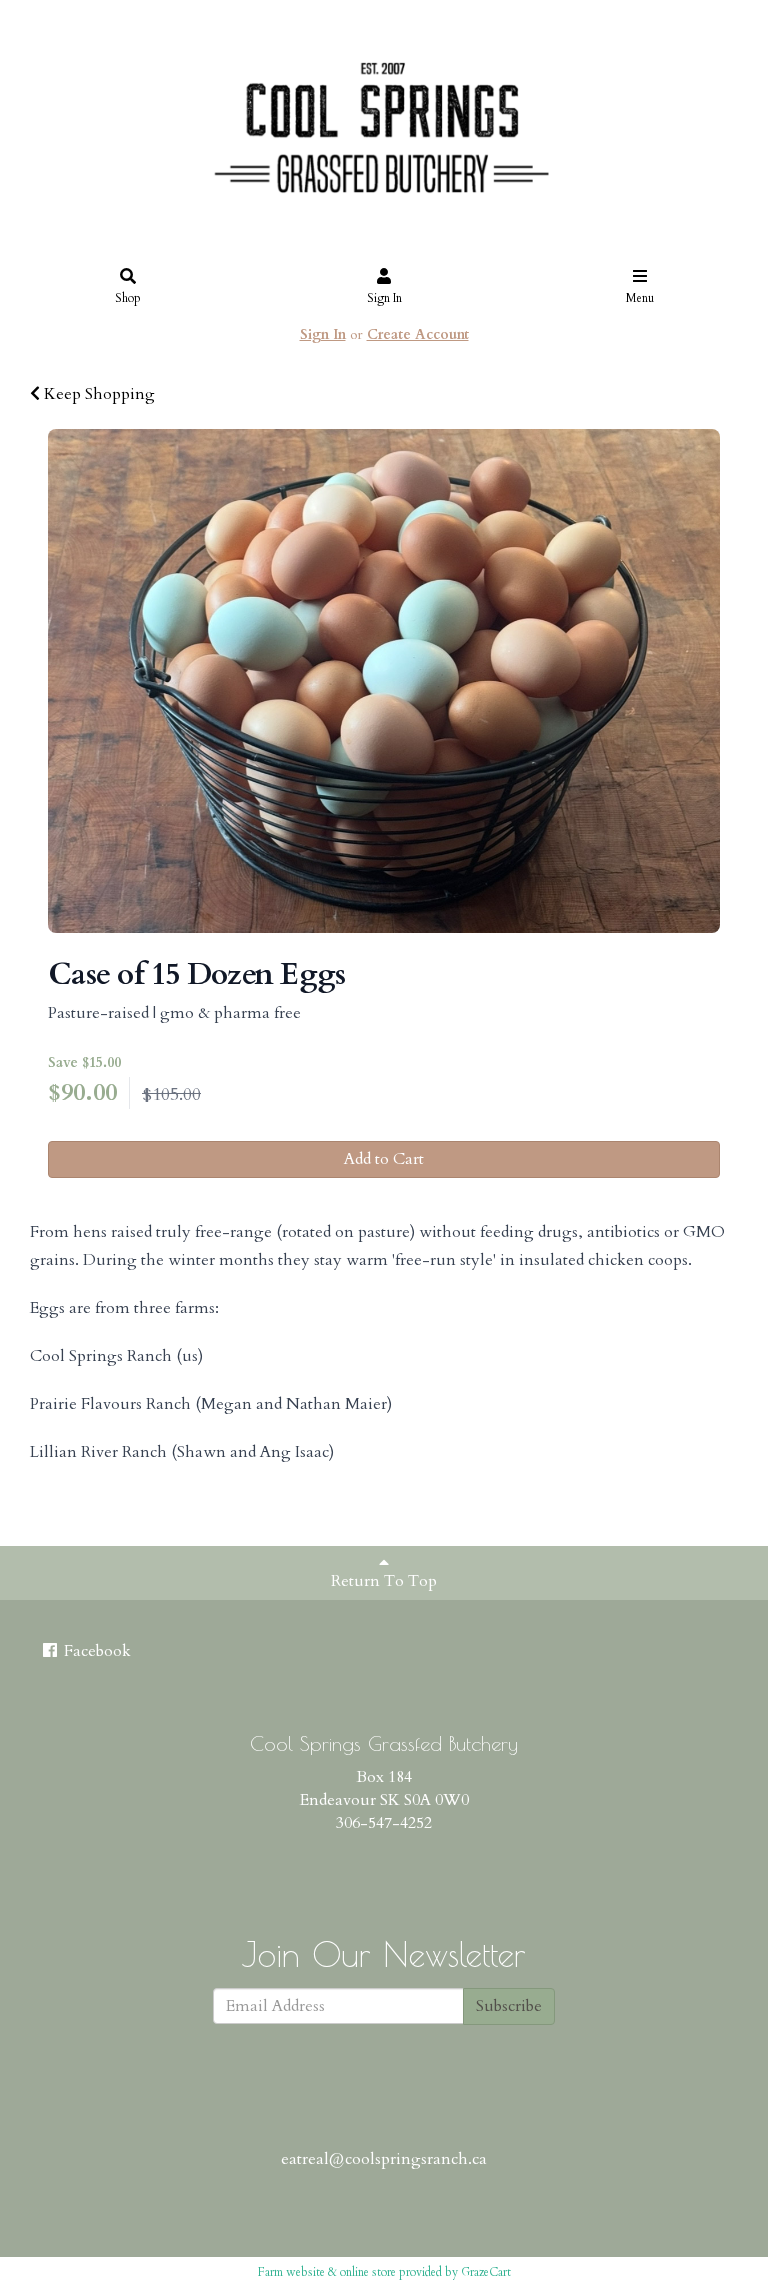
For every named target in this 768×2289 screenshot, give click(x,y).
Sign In (384, 298)
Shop (128, 298)
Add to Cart (384, 1159)
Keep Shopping (97, 394)
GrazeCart (486, 2272)
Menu (640, 298)
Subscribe (509, 2006)
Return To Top (384, 1581)
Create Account (418, 334)
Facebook (95, 1651)
